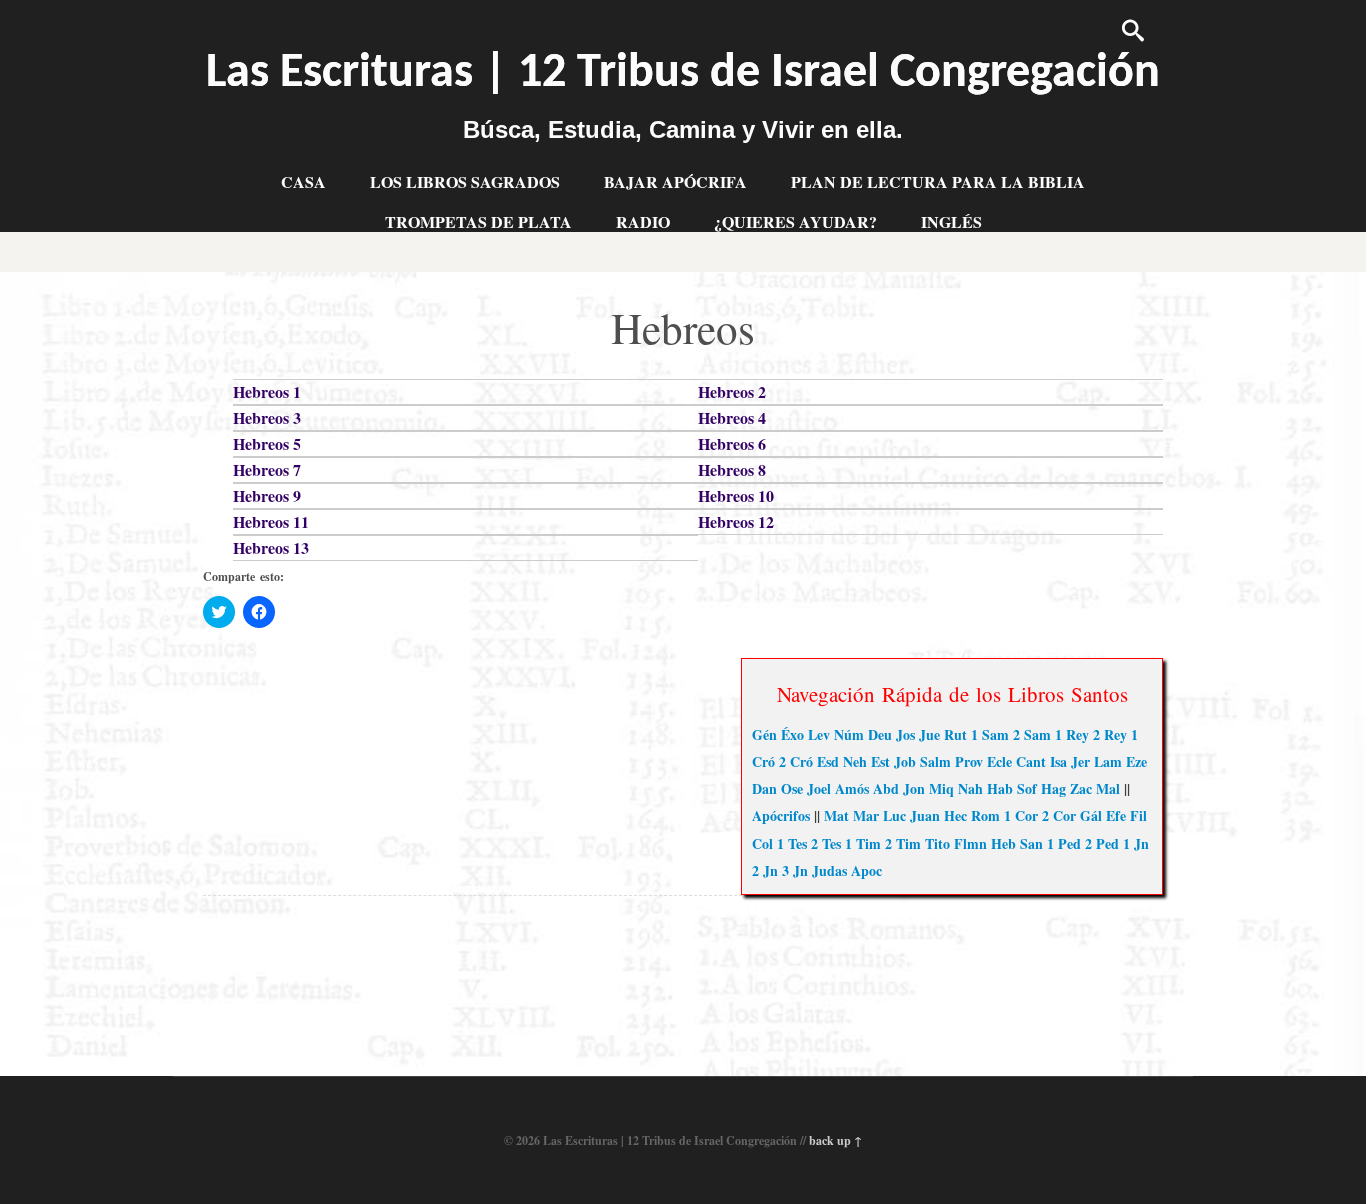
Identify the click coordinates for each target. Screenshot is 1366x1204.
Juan (925, 815)
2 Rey (1110, 734)
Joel (819, 788)
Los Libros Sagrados (465, 181)
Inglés (951, 221)
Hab (1000, 788)
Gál (1091, 815)
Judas (829, 870)
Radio (643, 221)
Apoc (866, 870)
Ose (792, 788)
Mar (866, 815)
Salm (935, 761)
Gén (764, 734)
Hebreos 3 (267, 417)
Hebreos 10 (736, 495)
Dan (764, 788)
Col (762, 843)
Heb (1003, 843)
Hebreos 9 (267, 495)
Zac (1081, 788)
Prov (969, 761)
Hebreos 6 (732, 443)
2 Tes (826, 843)
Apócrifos (781, 815)
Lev (819, 734)
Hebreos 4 (732, 417)
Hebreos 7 (267, 469)
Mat (836, 815)
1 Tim (863, 843)
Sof (1027, 788)
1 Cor (1021, 815)
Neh (855, 761)
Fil (1138, 815)
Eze (1136, 761)
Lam (1108, 761)
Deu (880, 734)
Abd (886, 788)
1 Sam (990, 734)
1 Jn (1136, 843)
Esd (828, 761)
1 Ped (1064, 843)
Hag (1053, 788)
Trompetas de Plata (478, 221)
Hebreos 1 (267, 391)
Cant (1031, 761)
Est (880, 761)
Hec (955, 815)
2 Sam (1032, 734)
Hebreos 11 (271, 521)
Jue (929, 734)
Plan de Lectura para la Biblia (938, 181)
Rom (985, 815)
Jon (914, 788)
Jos (905, 734)
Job (905, 761)
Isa (1058, 761)
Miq (941, 788)
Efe (1116, 815)
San (1031, 843)
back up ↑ (835, 1140)
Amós (852, 788)
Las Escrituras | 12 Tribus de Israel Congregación (683, 74)
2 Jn (765, 870)
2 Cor (1059, 815)
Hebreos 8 (732, 469)
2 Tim (903, 843)
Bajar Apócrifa (675, 181)
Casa (303, 181)
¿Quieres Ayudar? (795, 221)
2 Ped (1102, 843)
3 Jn (795, 870)
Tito (937, 843)
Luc (894, 815)
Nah (970, 788)
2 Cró (796, 761)
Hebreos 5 (267, 443)
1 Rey (1072, 734)
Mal (1108, 788)
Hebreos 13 (271, 547)
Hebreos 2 (732, 391)
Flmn (970, 843)
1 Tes (792, 843)
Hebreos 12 (736, 521)
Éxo (792, 734)
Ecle (999, 761)
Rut (955, 734)
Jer (1080, 761)
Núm (849, 734)
